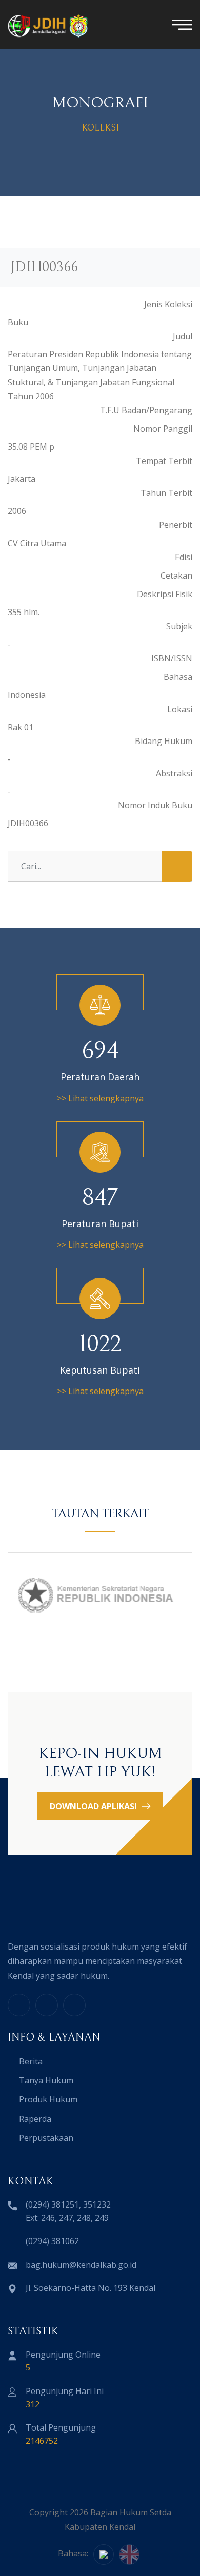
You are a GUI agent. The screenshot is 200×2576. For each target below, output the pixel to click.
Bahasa (178, 677)
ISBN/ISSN (172, 658)
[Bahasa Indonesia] (104, 2554)
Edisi (184, 557)
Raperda (35, 2119)
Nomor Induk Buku (155, 805)
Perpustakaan (46, 2138)
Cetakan (176, 576)
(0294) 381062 (52, 2241)
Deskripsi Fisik (165, 594)
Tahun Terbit (166, 493)
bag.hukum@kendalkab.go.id (81, 2265)
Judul (183, 336)
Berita (31, 2061)
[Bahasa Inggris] (129, 2554)
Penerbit (176, 525)
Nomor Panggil (163, 429)
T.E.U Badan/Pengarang (146, 410)
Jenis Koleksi (168, 304)
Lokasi (180, 709)
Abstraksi (174, 773)
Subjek (179, 626)
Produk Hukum (48, 2099)
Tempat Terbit (164, 461)
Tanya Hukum (46, 2080)
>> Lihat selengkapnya (100, 1098)
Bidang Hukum (164, 741)
